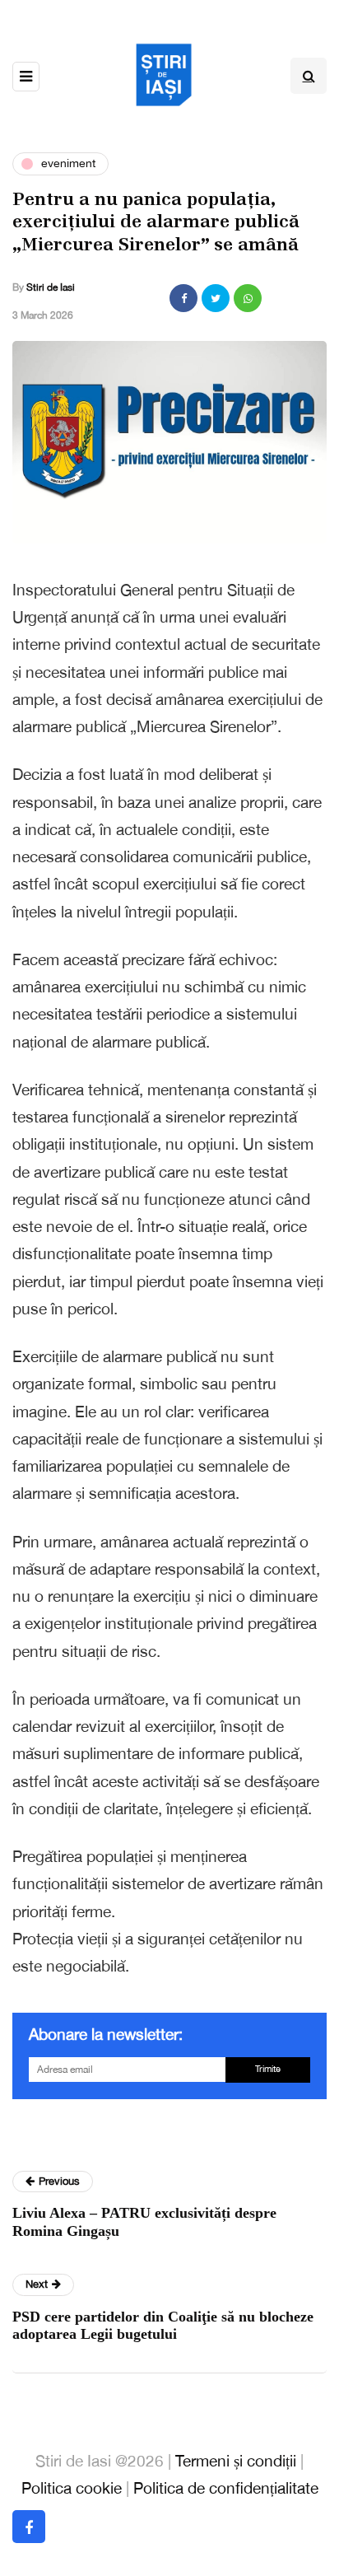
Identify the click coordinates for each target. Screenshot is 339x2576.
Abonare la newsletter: (106, 2034)
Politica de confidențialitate (226, 2488)
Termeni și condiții (236, 2461)
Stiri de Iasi (51, 287)
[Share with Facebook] (183, 298)
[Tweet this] (216, 298)
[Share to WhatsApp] (248, 298)
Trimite (268, 2069)
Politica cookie (72, 2488)
